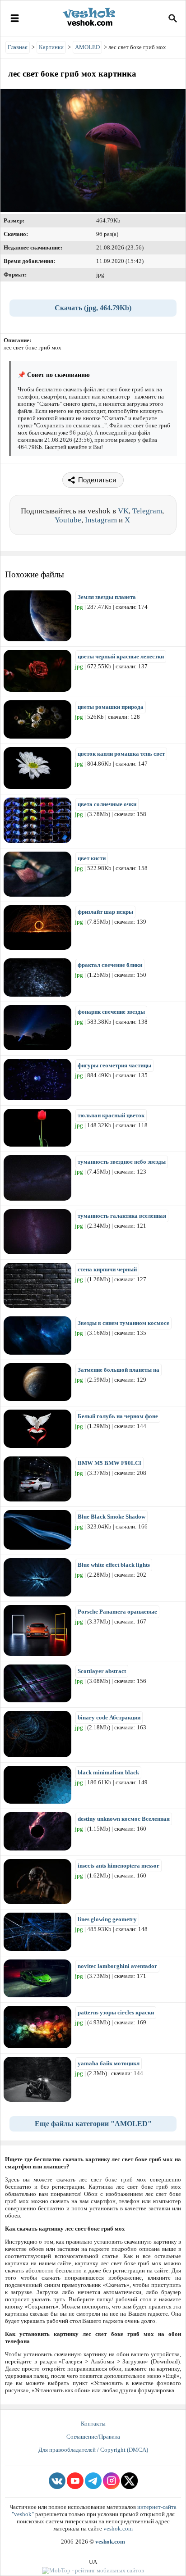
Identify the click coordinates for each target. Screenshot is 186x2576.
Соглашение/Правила (93, 2437)
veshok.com (118, 2528)
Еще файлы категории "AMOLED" (93, 2124)
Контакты (93, 2424)
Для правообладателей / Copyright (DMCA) (93, 2450)
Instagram (101, 520)
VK (123, 511)
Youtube (68, 520)
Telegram (147, 511)
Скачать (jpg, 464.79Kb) (93, 308)
